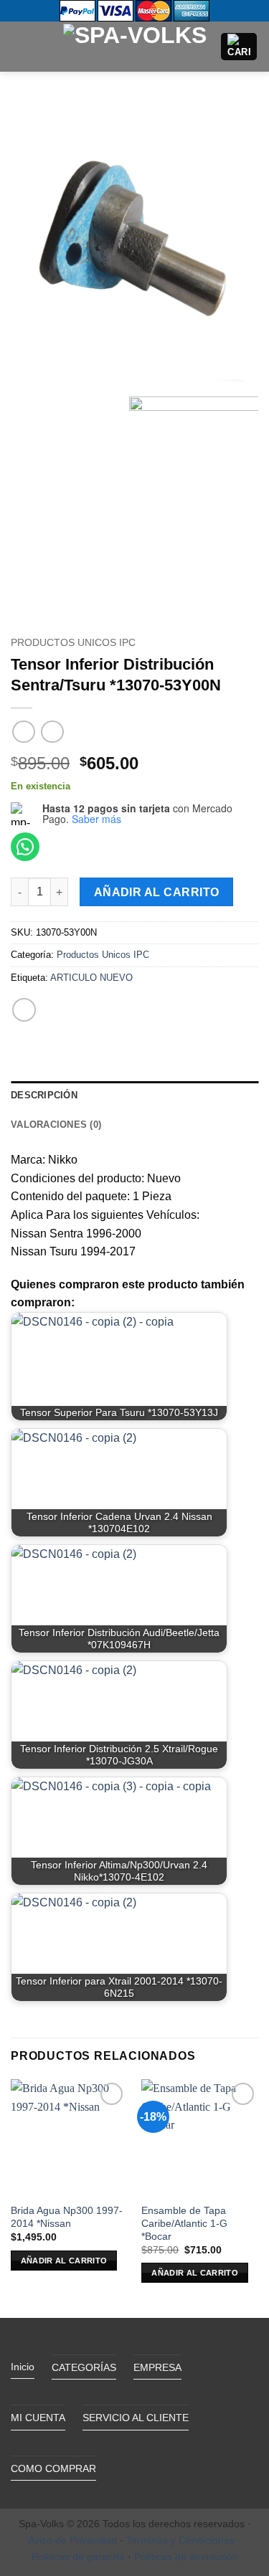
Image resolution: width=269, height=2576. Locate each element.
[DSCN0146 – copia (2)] (134, 245)
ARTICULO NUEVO (91, 978)
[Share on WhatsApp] (24, 1010)
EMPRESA (157, 2367)
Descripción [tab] (44, 1095)
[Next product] (23, 732)
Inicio (23, 2367)
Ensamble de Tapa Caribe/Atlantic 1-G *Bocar (184, 2223)
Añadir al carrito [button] (64, 2261)
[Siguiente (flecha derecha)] (244, 1288)
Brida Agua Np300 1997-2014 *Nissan (67, 2217)
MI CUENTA (38, 2418)
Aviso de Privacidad (72, 2540)
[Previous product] (52, 732)
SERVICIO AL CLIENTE (136, 2418)
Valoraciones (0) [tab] (56, 1125)
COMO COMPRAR (53, 2468)
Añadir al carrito (157, 892)
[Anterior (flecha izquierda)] (25, 1288)
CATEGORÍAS (84, 2367)
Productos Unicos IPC (73, 643)
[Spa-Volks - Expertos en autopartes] (135, 46)
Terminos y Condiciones (180, 2540)
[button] (19, 46)
